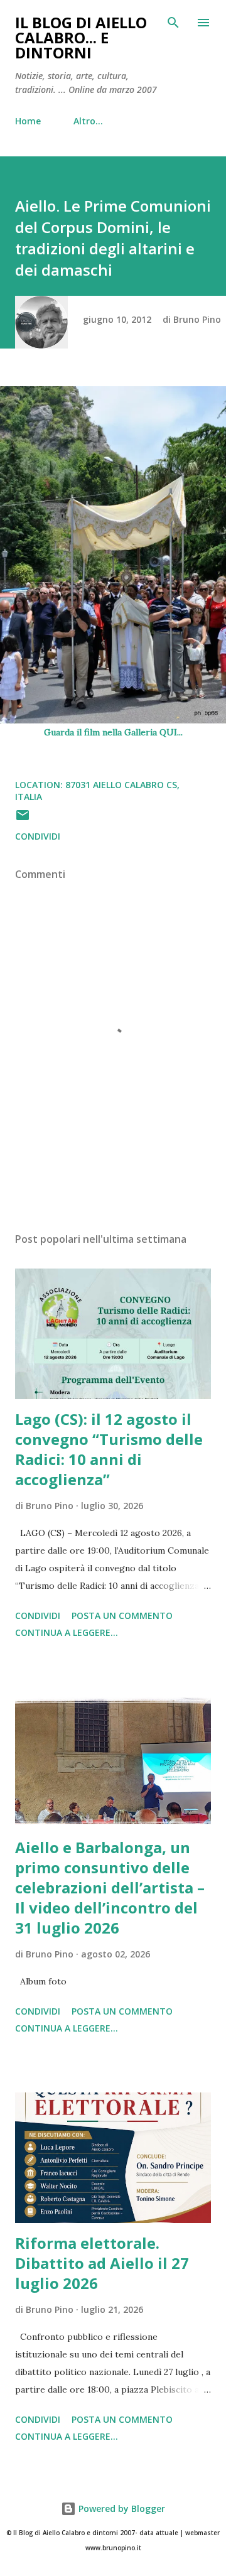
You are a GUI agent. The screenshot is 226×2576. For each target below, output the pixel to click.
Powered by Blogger (121, 2508)
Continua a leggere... (67, 1632)
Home (28, 121)
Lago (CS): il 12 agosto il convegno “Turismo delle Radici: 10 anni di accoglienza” (109, 1449)
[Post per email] (23, 819)
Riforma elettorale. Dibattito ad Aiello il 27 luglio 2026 (102, 2263)
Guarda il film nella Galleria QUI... (113, 732)
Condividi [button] (38, 836)
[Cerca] (173, 23)
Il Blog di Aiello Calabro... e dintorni (81, 37)
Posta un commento (122, 1615)
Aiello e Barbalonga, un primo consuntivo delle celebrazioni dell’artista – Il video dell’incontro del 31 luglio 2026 (110, 1887)
